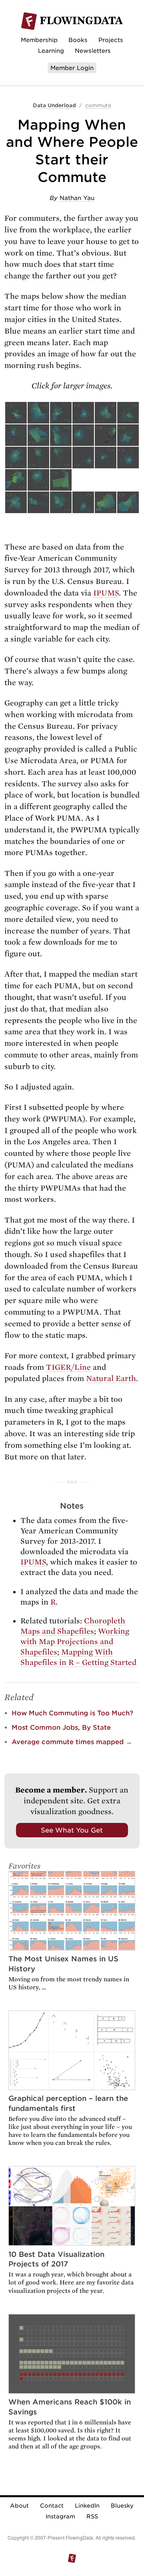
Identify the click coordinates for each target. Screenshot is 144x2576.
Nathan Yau (77, 198)
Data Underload (54, 105)
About (19, 2506)
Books (78, 40)
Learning (51, 51)
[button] (16, 413)
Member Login (72, 68)
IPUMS (106, 593)
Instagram (60, 2516)
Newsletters (93, 51)
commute (98, 105)
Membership (39, 40)
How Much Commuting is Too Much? (72, 1713)
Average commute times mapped (72, 1742)
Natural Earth (111, 1378)
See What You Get (72, 1830)
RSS (92, 2516)
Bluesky (122, 2506)
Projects (111, 40)
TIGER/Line (68, 1367)
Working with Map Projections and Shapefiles (75, 1642)
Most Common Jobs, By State (61, 1728)
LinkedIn (87, 2506)
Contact (52, 2506)
